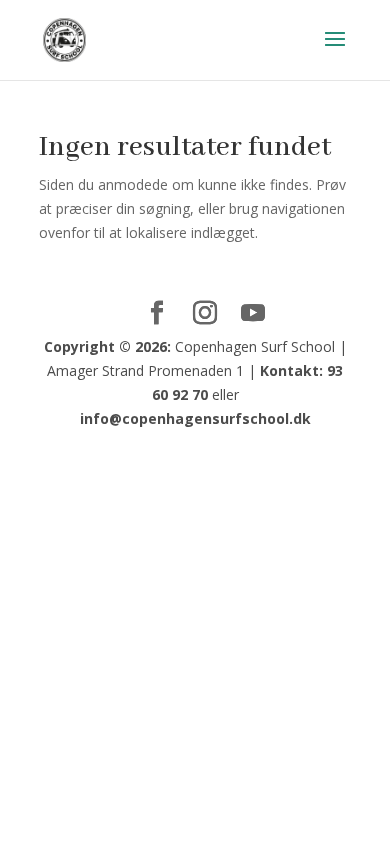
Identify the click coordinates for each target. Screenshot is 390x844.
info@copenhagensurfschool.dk (195, 418)
